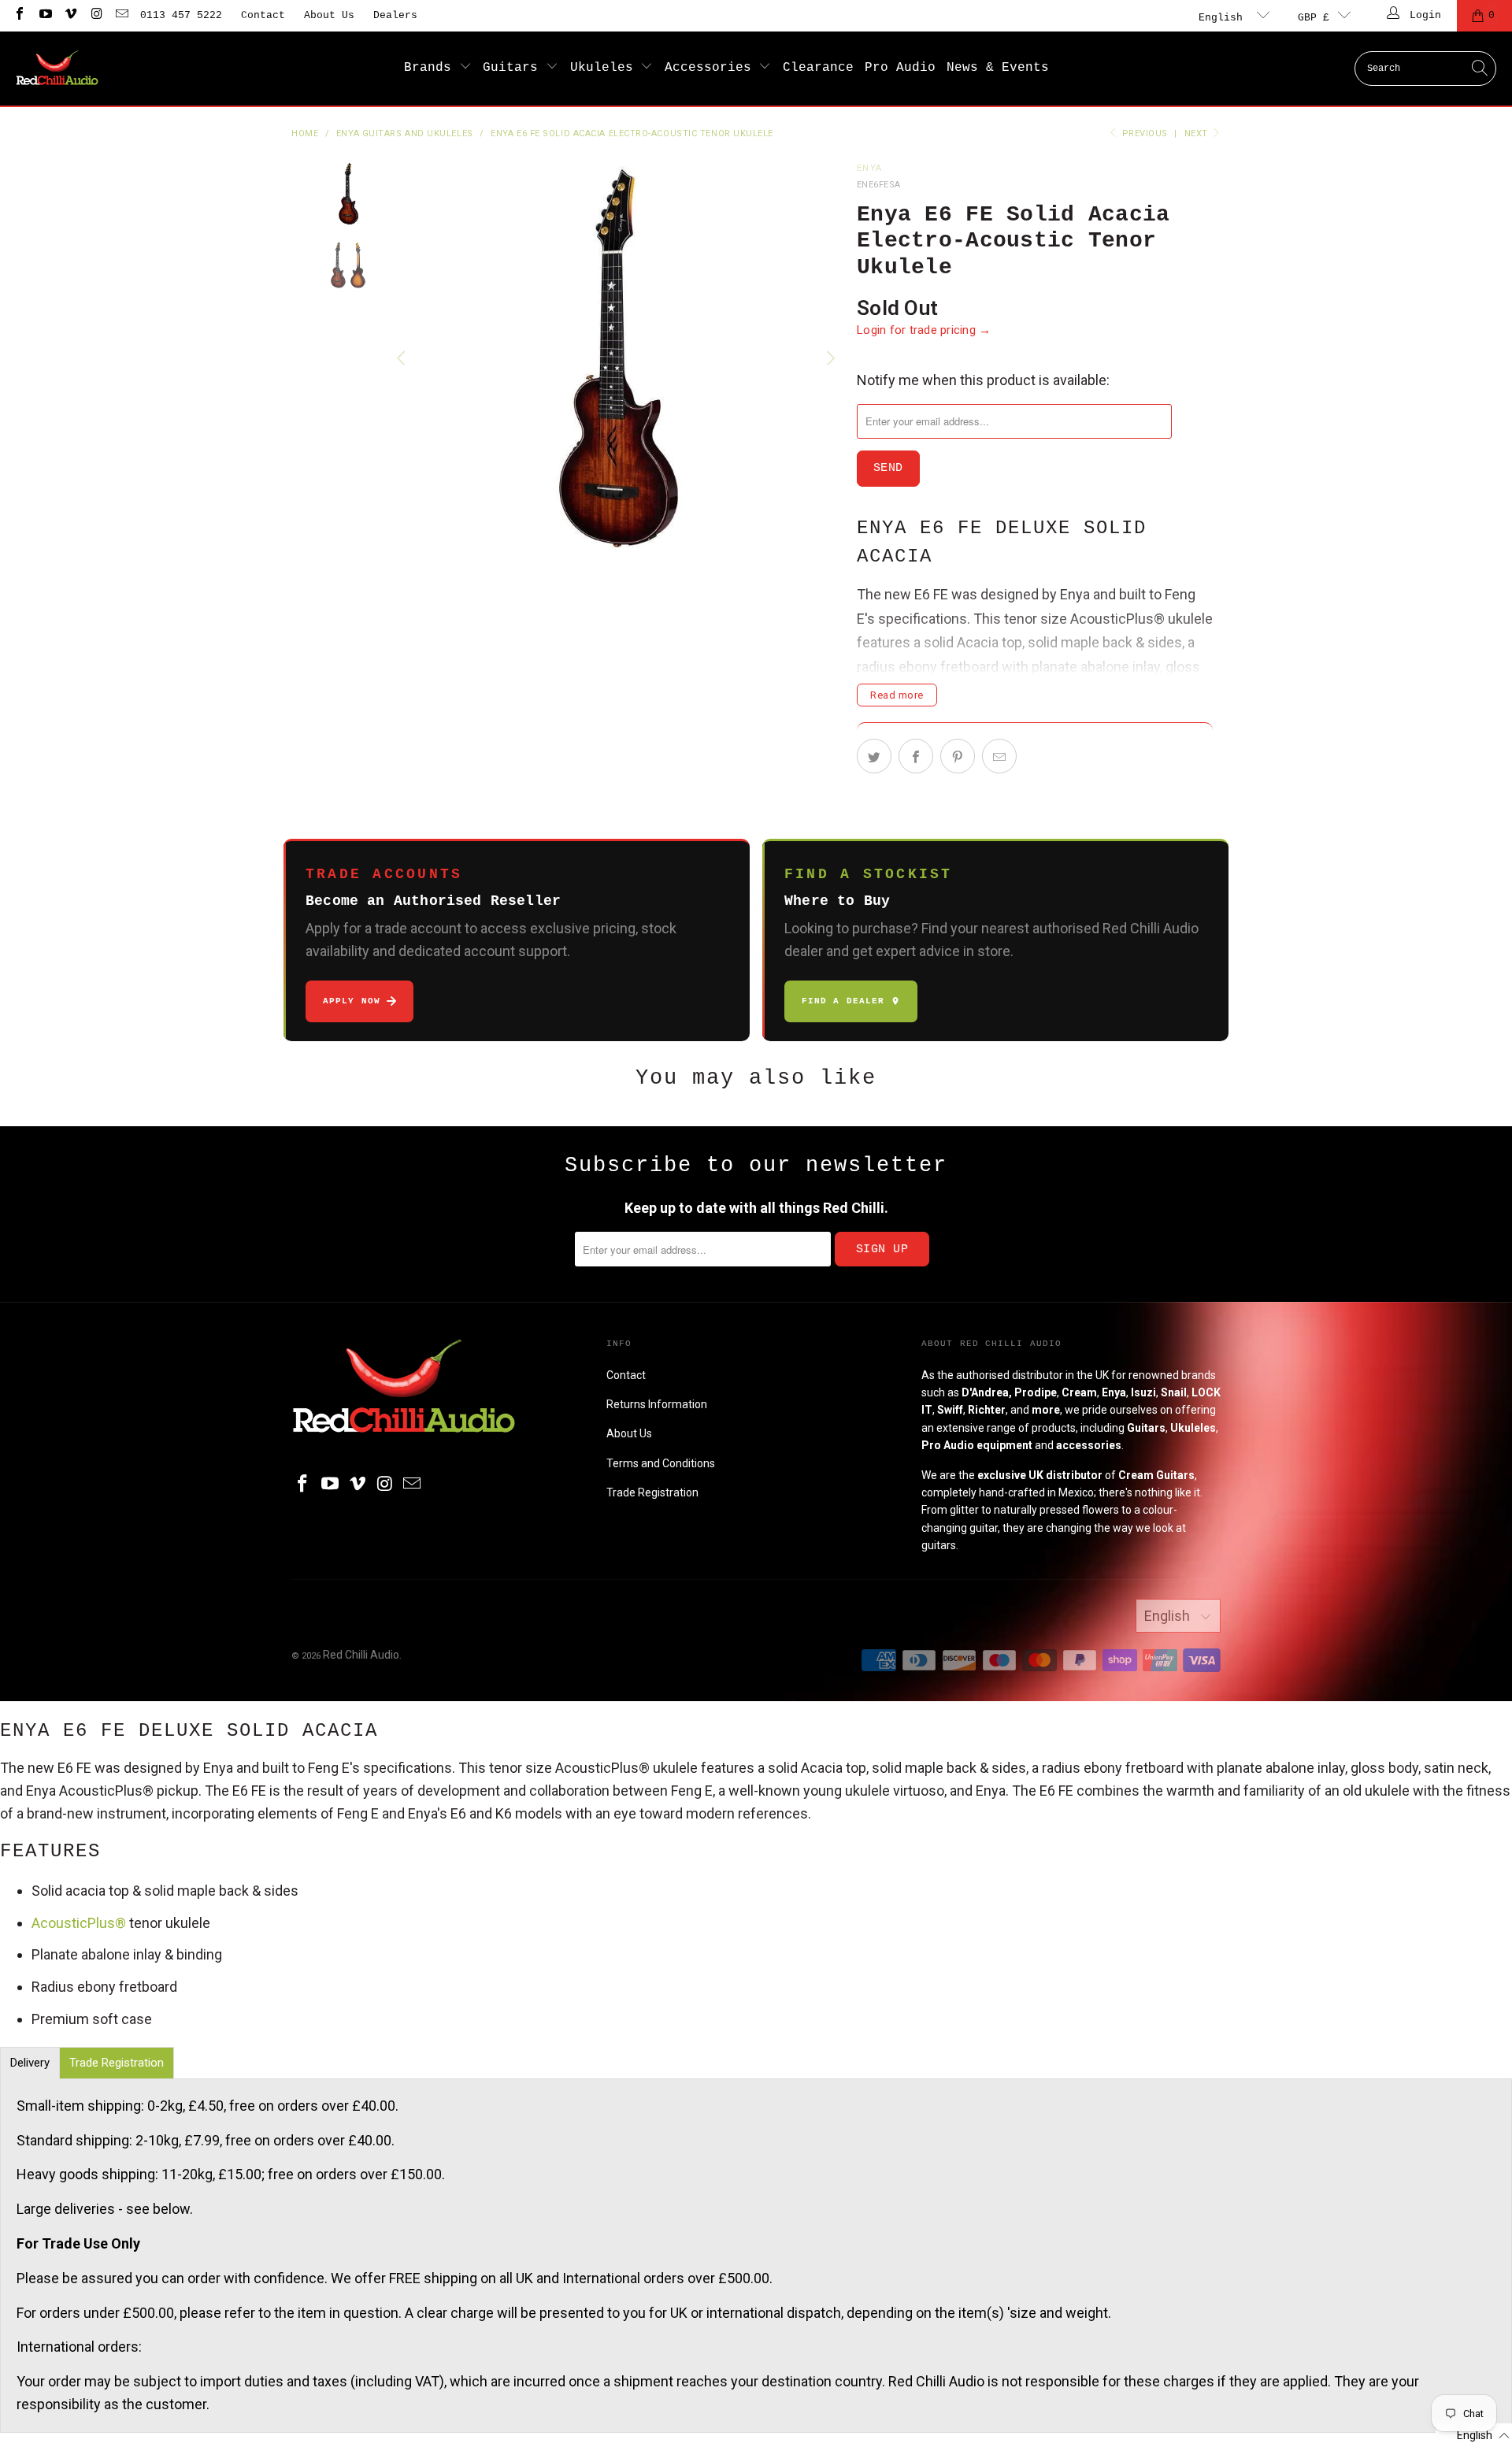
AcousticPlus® (79, 1923)
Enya (869, 168)
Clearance (818, 68)
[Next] (829, 358)
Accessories (712, 68)
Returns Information (657, 1404)
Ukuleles (606, 68)
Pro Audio (900, 68)
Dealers (395, 15)
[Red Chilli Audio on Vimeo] (70, 15)
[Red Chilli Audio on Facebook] (19, 15)
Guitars (514, 68)
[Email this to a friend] (999, 756)
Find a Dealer (843, 1001)
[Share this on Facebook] (916, 756)
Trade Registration (652, 1492)
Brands (432, 68)
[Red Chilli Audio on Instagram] (95, 15)
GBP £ (1314, 18)
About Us (329, 15)
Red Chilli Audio (361, 1655)
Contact (263, 15)
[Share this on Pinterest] (958, 756)
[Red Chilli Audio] (57, 69)
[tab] (30, 2063)
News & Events (998, 68)
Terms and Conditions (661, 1463)
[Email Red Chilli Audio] (121, 15)
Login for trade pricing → (924, 330)
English (1224, 18)
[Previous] (403, 358)
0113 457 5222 (181, 15)
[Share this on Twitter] (874, 756)
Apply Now (352, 1001)
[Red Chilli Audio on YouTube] (44, 15)
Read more (897, 695)
